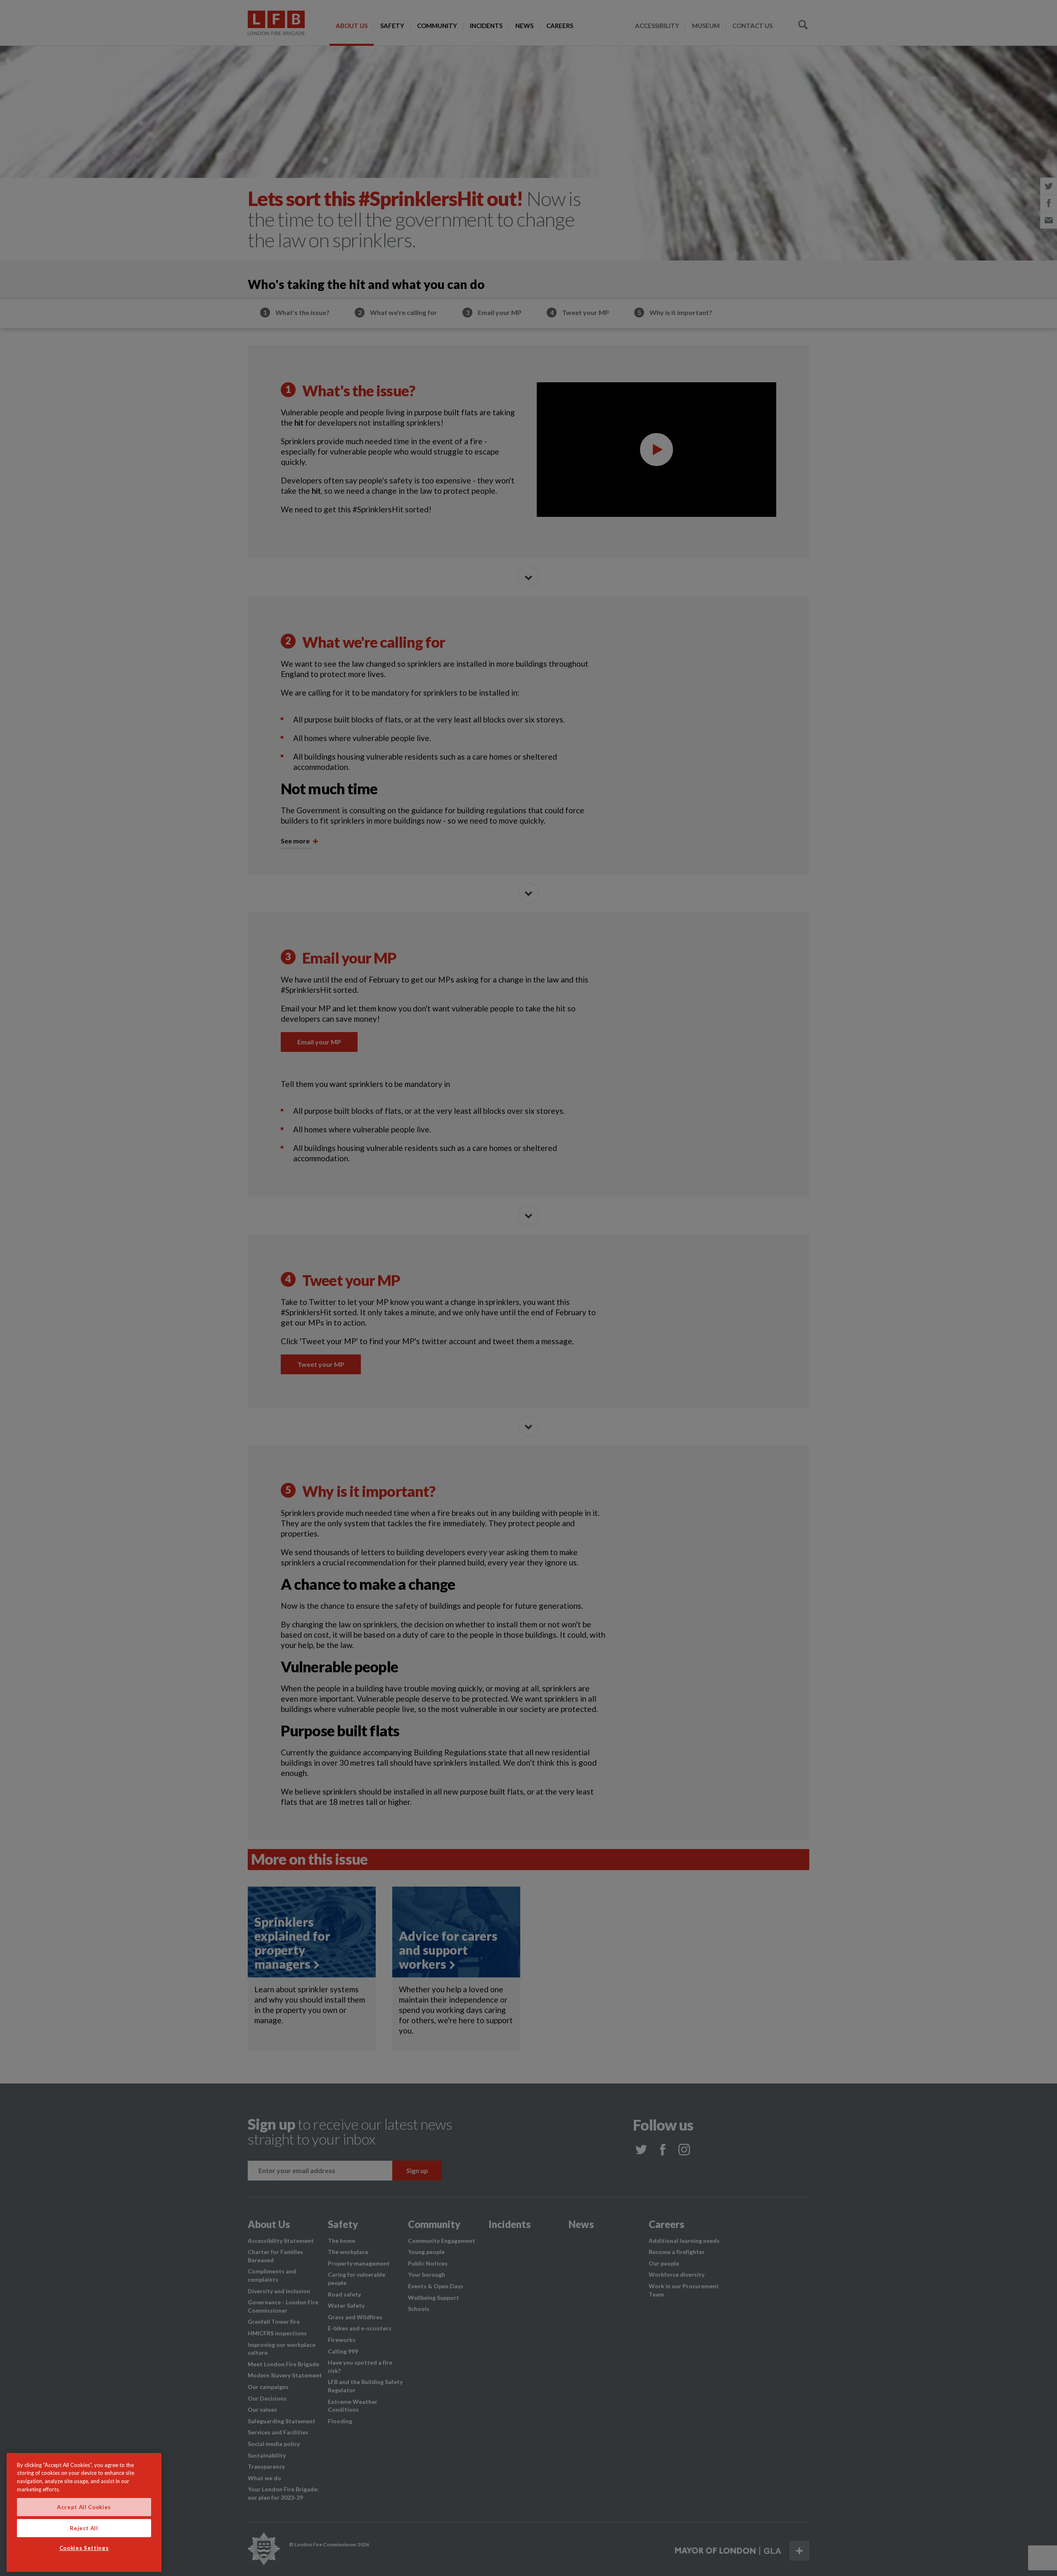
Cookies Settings (84, 2548)
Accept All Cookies (84, 2507)
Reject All (84, 2528)
